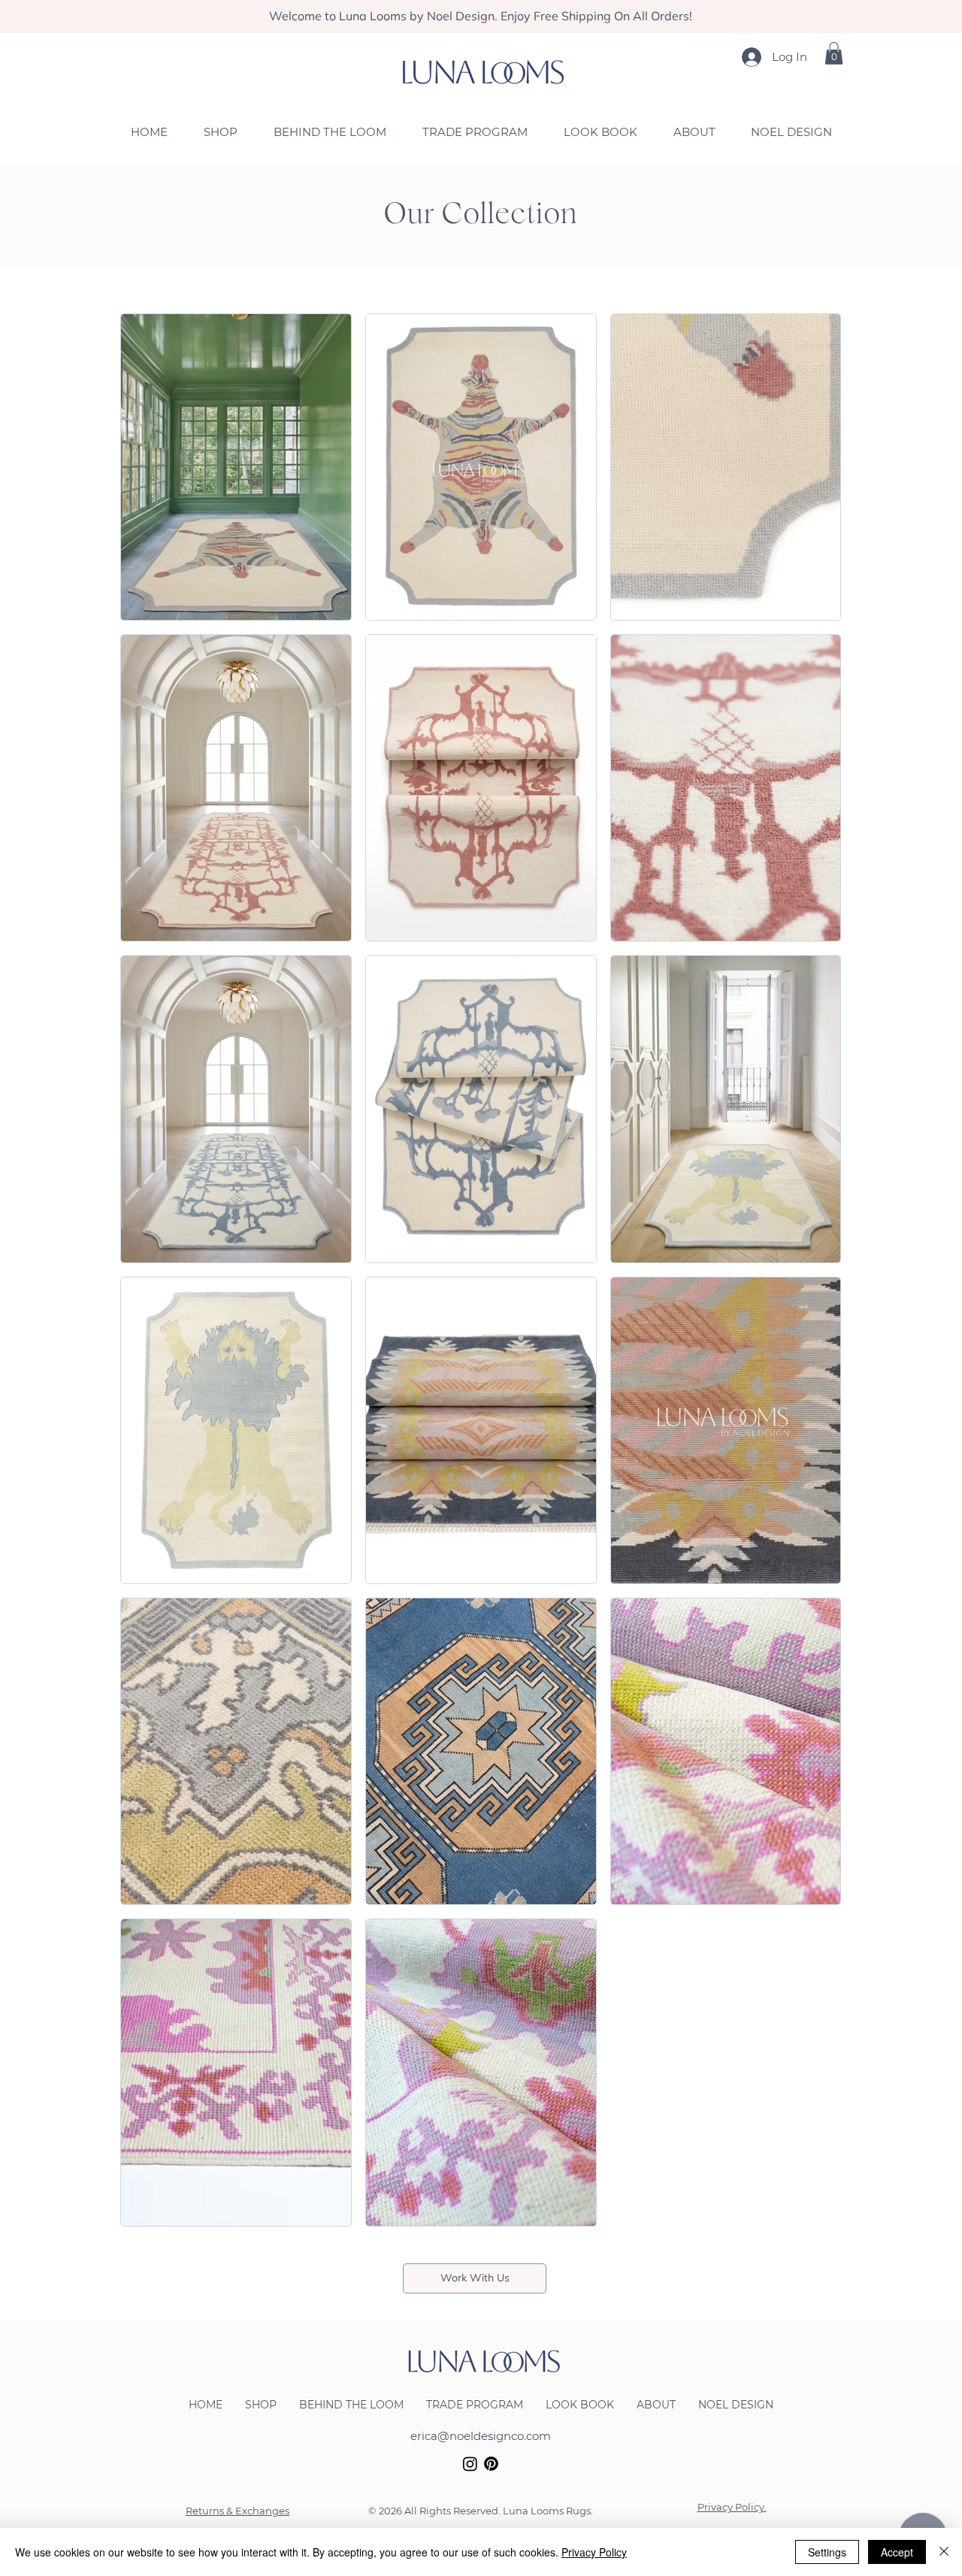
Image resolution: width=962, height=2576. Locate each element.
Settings (827, 2552)
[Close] (944, 2552)
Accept (897, 2552)
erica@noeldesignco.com (481, 2436)
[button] (834, 53)
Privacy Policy (594, 2552)
